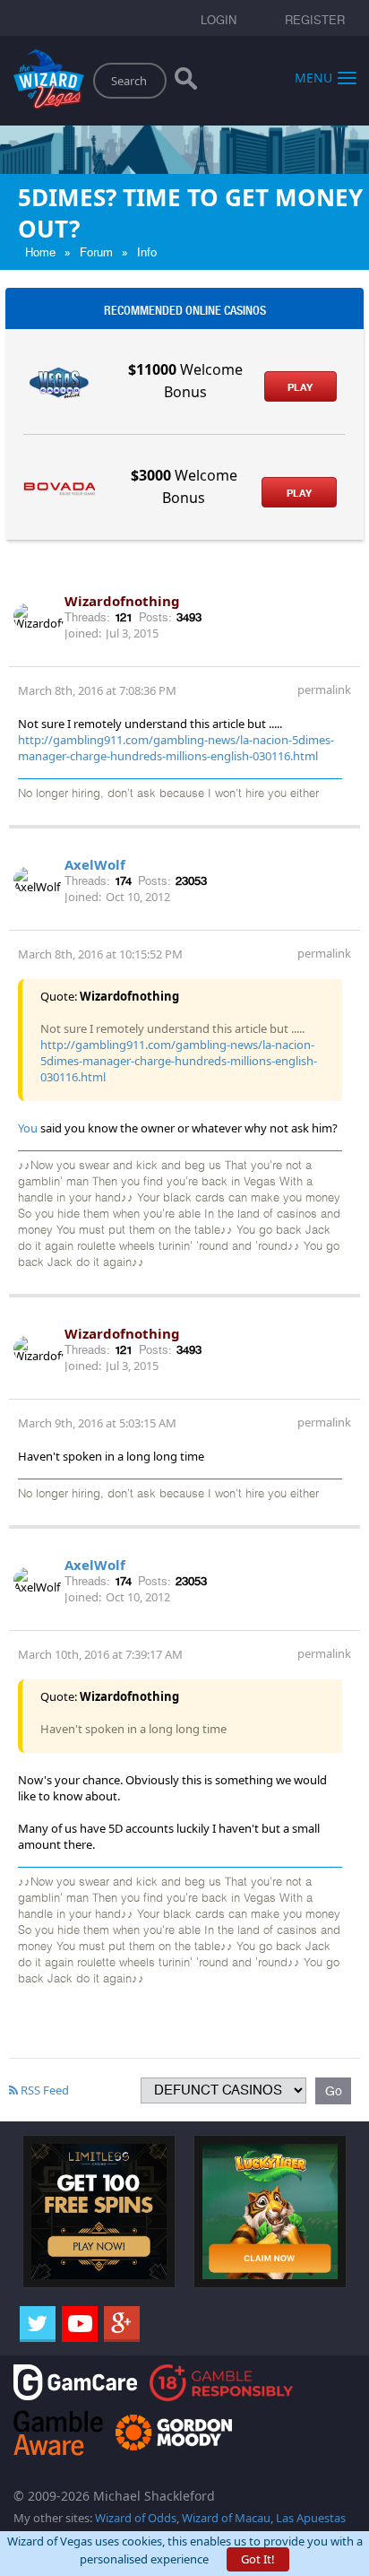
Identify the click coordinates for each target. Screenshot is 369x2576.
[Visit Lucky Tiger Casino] (270, 2210)
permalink (324, 690)
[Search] (186, 82)
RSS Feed (43, 2090)
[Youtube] (80, 2324)
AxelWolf (95, 864)
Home (40, 252)
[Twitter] (38, 2324)
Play (300, 387)
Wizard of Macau (226, 2518)
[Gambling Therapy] (174, 2431)
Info (147, 252)
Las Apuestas (311, 2518)
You (28, 1128)
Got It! (258, 2559)
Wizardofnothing (122, 601)
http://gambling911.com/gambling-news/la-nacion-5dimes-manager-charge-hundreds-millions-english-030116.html (176, 748)
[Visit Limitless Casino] (99, 2210)
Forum (96, 252)
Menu (313, 77)
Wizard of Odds (136, 2518)
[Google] (122, 2324)
